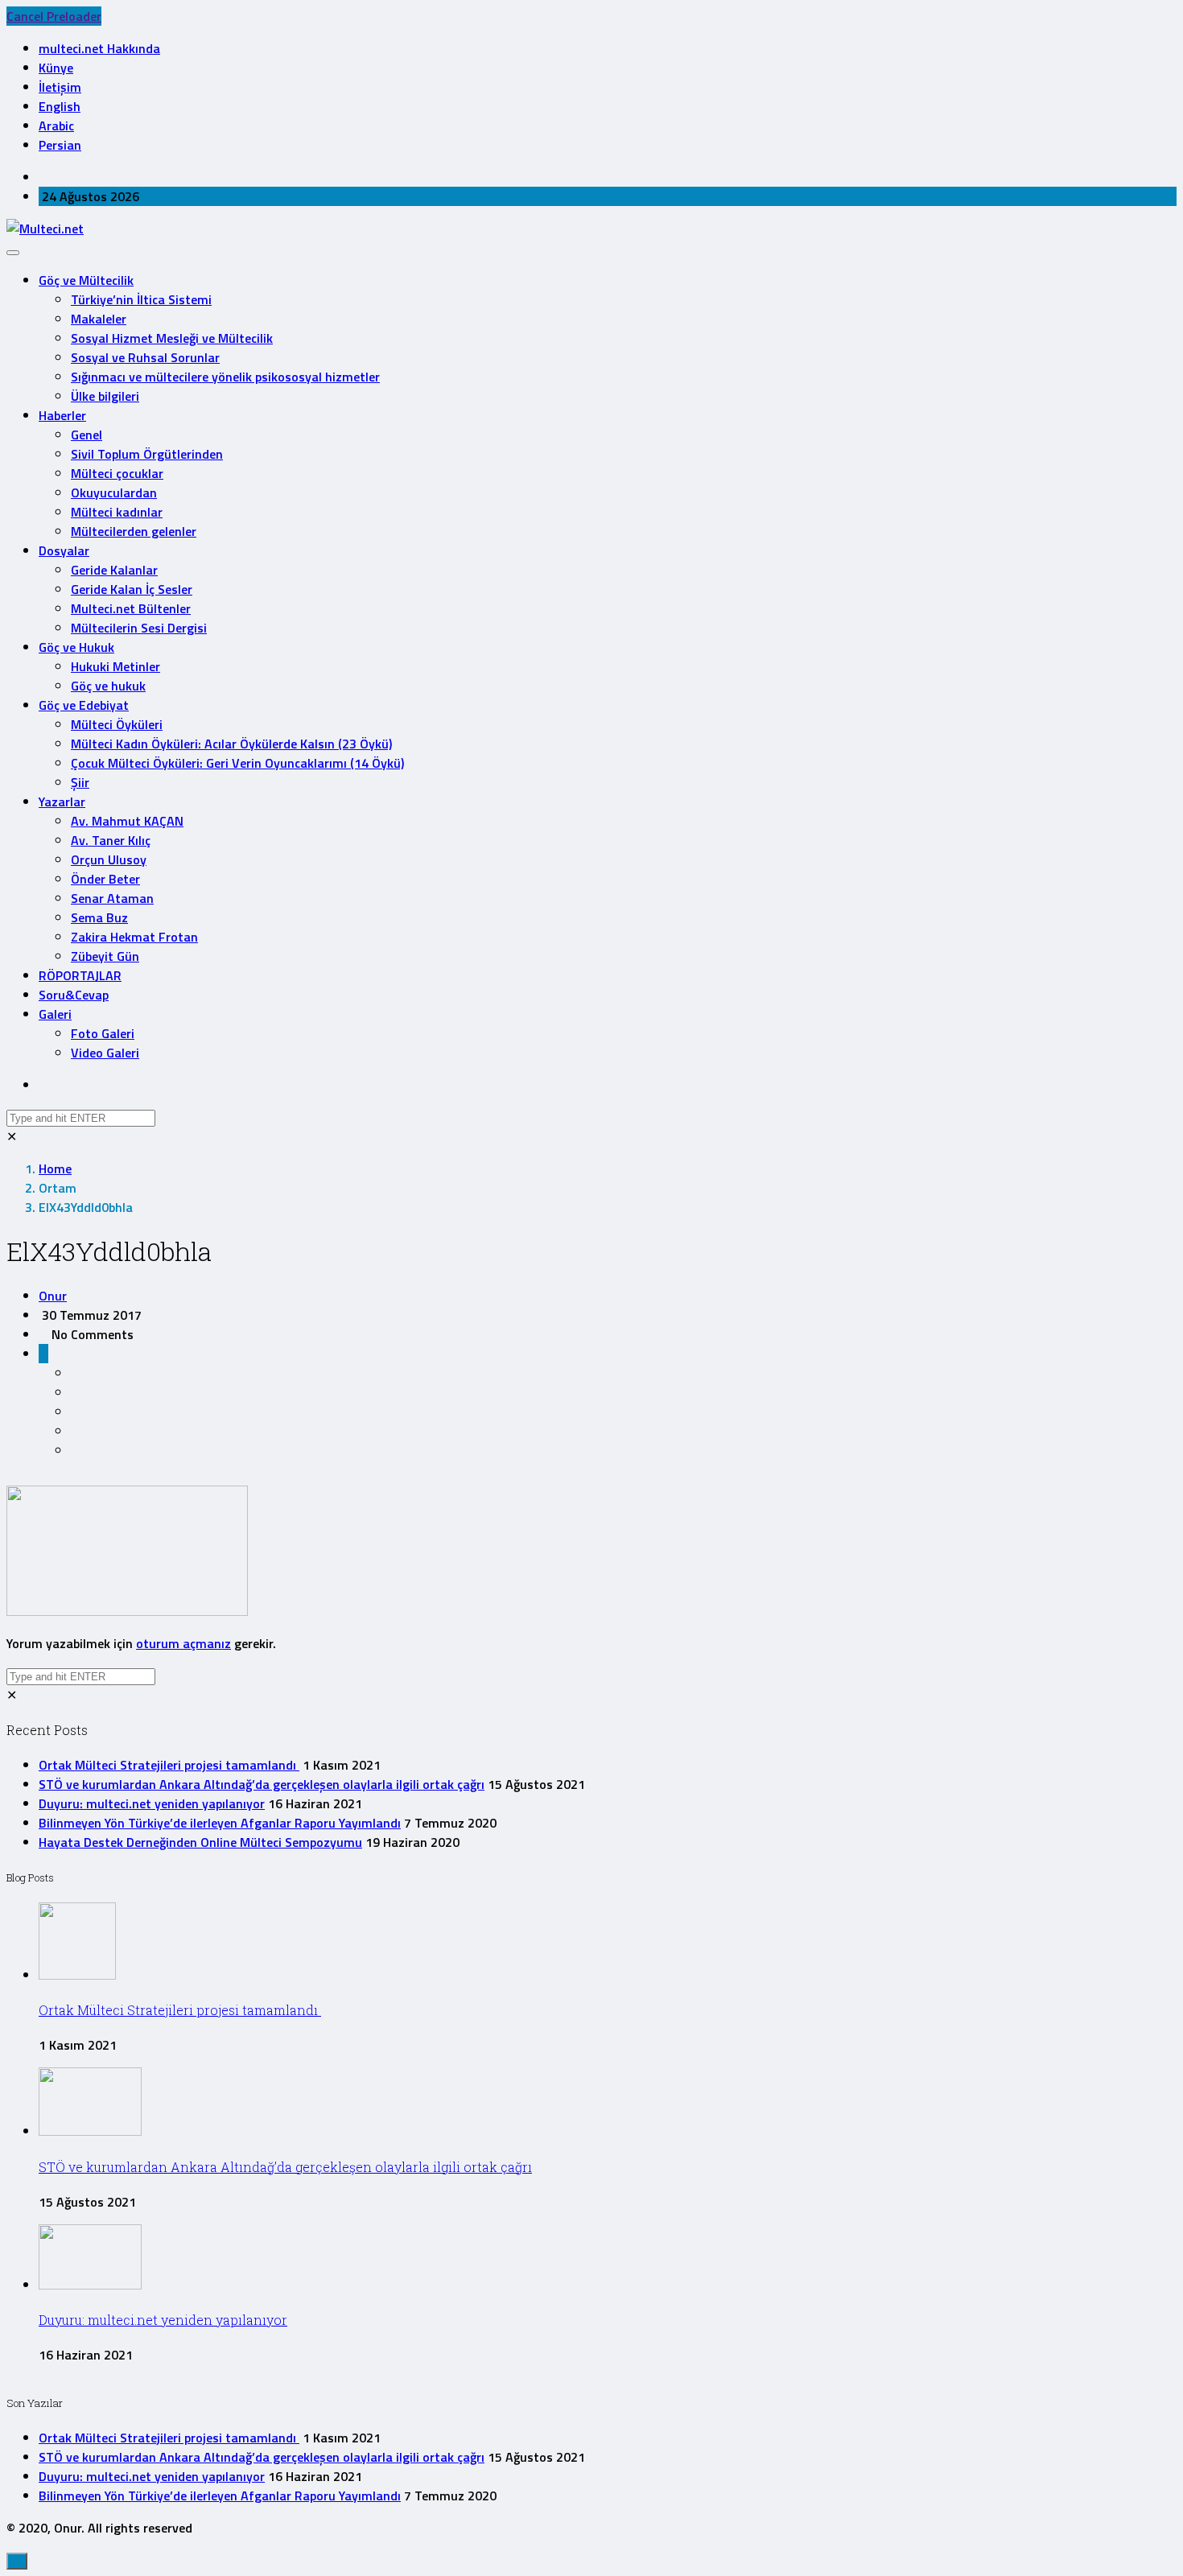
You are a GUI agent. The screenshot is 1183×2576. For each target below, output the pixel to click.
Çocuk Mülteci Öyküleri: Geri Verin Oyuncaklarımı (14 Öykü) (237, 763)
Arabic (56, 126)
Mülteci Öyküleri (117, 724)
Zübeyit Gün (105, 956)
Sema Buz (99, 917)
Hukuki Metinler (115, 666)
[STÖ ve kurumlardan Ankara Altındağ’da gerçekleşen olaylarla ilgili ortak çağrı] (90, 2131)
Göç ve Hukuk (76, 647)
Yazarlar (62, 802)
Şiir (80, 782)
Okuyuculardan (114, 493)
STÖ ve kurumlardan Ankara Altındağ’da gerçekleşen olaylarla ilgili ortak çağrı (262, 1784)
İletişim (60, 87)
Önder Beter (105, 879)
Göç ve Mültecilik (86, 280)
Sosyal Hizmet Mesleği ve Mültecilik (172, 338)
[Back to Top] (17, 2561)
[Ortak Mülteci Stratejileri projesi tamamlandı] (77, 1975)
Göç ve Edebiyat (84, 705)
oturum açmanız (183, 1643)
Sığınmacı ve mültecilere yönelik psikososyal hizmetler (225, 377)
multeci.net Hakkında (99, 48)
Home (55, 1168)
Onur (53, 1296)
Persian (60, 145)
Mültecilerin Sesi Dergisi (139, 628)
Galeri (55, 1014)
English (60, 106)
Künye (56, 68)
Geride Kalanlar (114, 570)
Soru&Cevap (74, 995)
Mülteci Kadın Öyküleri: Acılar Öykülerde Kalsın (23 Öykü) (231, 744)
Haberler (62, 415)
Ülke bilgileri (105, 396)
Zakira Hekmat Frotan (134, 937)
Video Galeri (105, 1053)
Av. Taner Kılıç (111, 840)
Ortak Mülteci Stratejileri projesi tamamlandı (169, 1765)
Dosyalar (64, 550)
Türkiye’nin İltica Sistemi (141, 299)
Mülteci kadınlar (117, 512)
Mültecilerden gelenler (134, 531)
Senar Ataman (112, 898)
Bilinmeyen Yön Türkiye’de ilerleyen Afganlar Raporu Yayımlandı (220, 1823)
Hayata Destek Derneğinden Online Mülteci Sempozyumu (200, 1842)
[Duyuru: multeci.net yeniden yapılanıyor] (90, 2285)
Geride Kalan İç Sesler (132, 589)
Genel (87, 435)
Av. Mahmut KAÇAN (127, 821)
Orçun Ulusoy (109, 859)
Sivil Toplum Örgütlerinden (147, 454)
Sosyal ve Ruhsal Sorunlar (145, 357)
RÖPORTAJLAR (80, 975)
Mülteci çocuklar (117, 473)
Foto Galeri (103, 1033)
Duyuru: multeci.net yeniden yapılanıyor (152, 1803)
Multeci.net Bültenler (131, 608)
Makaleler (99, 319)
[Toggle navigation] (13, 253)
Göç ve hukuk (108, 686)
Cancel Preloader (54, 16)
